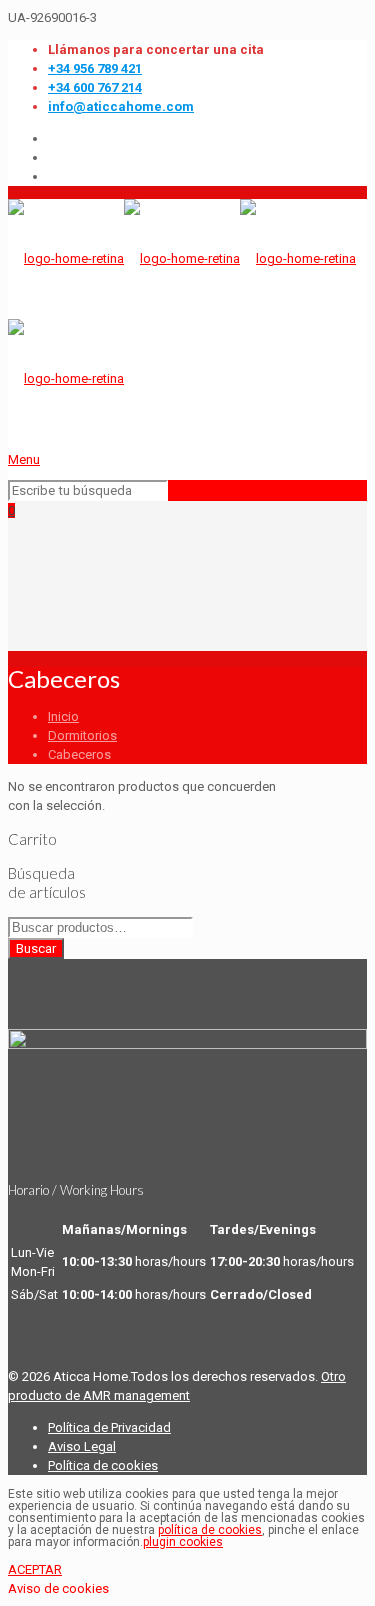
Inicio (63, 716)
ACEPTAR (35, 1569)
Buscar (36, 948)
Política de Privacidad (109, 1427)
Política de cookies (103, 1465)
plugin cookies (183, 1542)
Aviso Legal (82, 1446)
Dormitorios (82, 735)
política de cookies (210, 1530)
